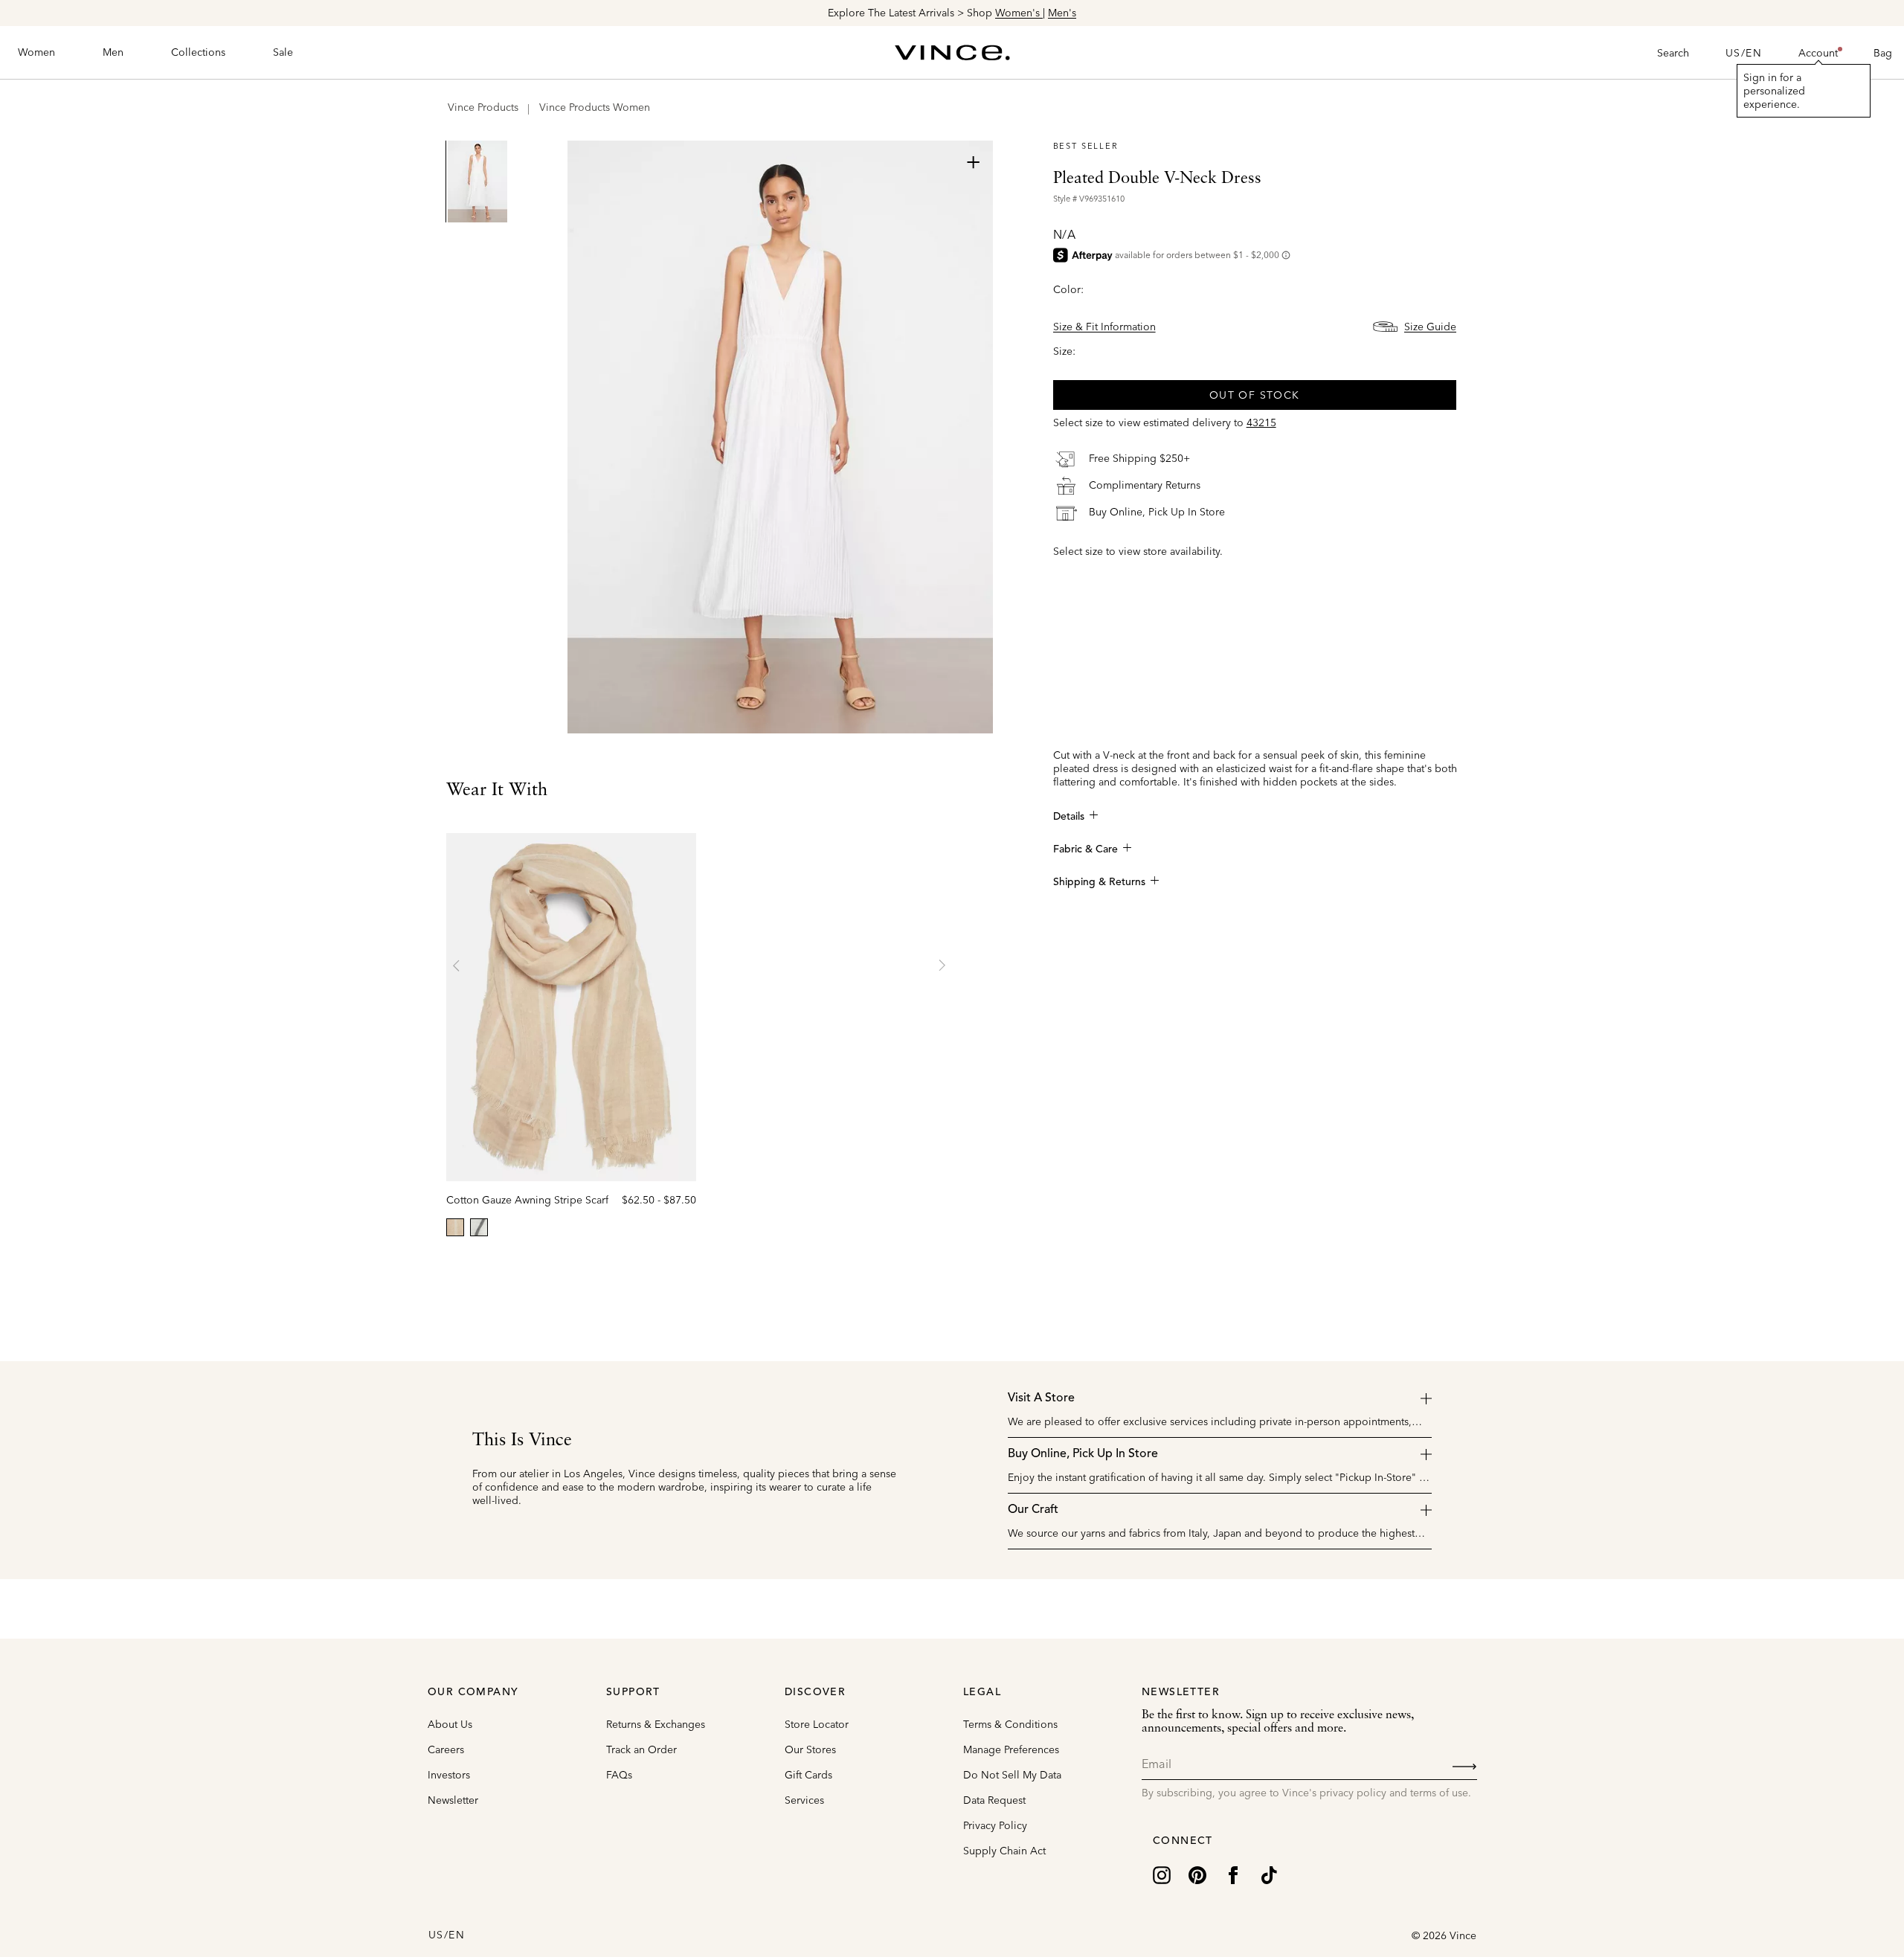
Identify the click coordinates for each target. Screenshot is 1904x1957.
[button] (1818, 53)
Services (804, 1800)
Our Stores (810, 1749)
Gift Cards (808, 1775)
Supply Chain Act (1004, 1851)
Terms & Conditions (1010, 1724)
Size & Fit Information (1104, 327)
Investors (449, 1775)
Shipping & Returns (1099, 882)
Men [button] (113, 52)
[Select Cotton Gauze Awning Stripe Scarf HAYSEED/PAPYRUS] (455, 1227)
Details (1069, 817)
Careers (446, 1749)
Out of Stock (1255, 395)
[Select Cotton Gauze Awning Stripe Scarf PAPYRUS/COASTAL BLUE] (479, 1227)
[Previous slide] (457, 965)
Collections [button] (198, 52)
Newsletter (453, 1800)
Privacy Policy (995, 1825)
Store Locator (817, 1724)
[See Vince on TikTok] (1269, 1874)
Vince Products (483, 107)
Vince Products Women (595, 107)
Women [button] (36, 52)
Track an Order (641, 1749)
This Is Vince (522, 1441)
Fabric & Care (1086, 849)
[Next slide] (942, 965)
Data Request (994, 1800)
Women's (1019, 13)
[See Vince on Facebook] (1233, 1874)
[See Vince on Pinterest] (1197, 1874)
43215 (1261, 422)
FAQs (619, 1775)
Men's (1062, 13)
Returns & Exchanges (656, 1724)
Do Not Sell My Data (1012, 1775)
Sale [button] (283, 52)
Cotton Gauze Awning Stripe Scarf (527, 1200)
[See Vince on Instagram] (1162, 1874)
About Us (450, 1724)
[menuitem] (36, 53)
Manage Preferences (1011, 1749)
